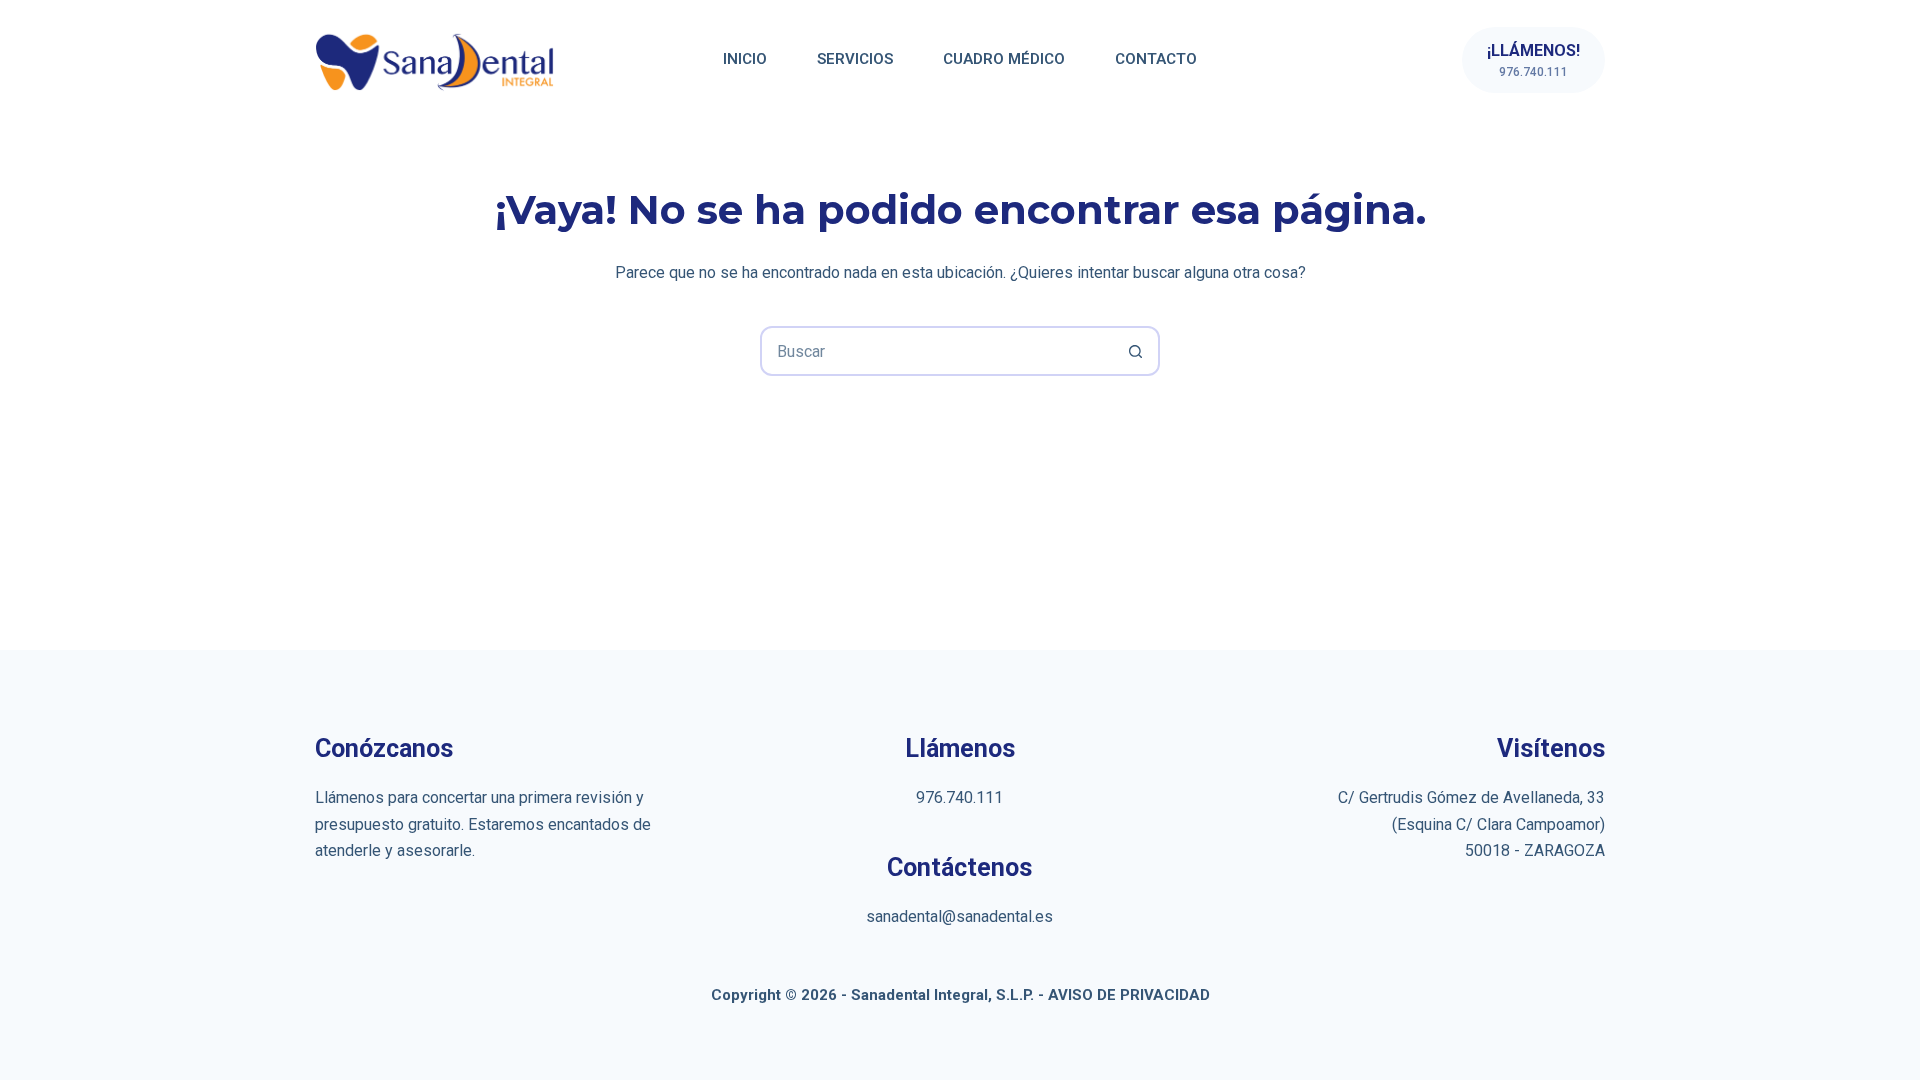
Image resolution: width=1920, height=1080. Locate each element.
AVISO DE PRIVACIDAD (1129, 995)
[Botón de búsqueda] (1135, 351)
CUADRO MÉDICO (1004, 59)
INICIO (745, 59)
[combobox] (937, 351)
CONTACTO (1156, 59)
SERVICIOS (855, 59)
